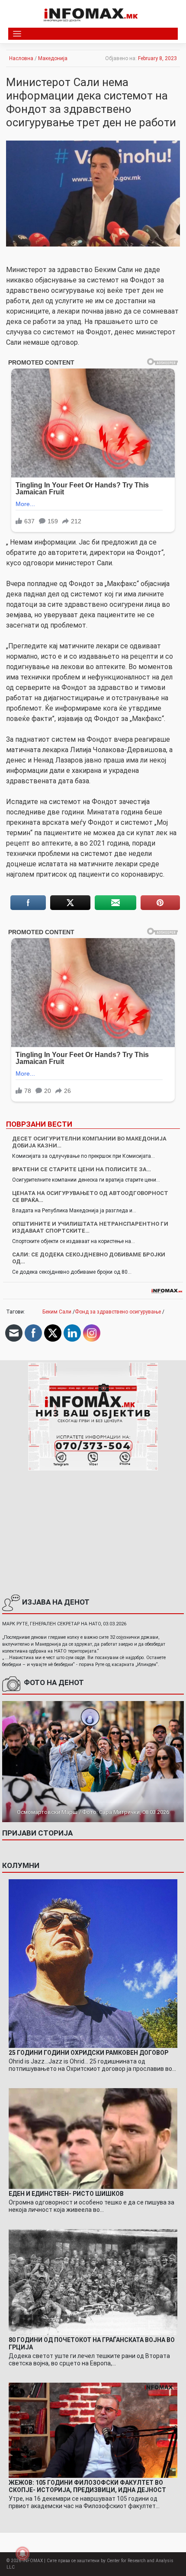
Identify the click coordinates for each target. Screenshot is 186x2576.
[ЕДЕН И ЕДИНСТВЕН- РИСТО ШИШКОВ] (93, 2138)
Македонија (53, 58)
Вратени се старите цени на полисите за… (82, 1169)
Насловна (21, 58)
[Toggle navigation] (17, 34)
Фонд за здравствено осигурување (118, 1312)
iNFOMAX (33, 2561)
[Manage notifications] (22, 2554)
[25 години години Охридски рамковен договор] (93, 1963)
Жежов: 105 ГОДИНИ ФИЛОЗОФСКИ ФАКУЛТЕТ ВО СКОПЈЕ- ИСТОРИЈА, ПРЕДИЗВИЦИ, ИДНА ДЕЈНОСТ (87, 2486)
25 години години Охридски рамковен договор (88, 2053)
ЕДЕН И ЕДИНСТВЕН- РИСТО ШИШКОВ (66, 2194)
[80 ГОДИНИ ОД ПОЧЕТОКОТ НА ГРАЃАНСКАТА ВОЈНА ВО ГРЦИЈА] (93, 2282)
